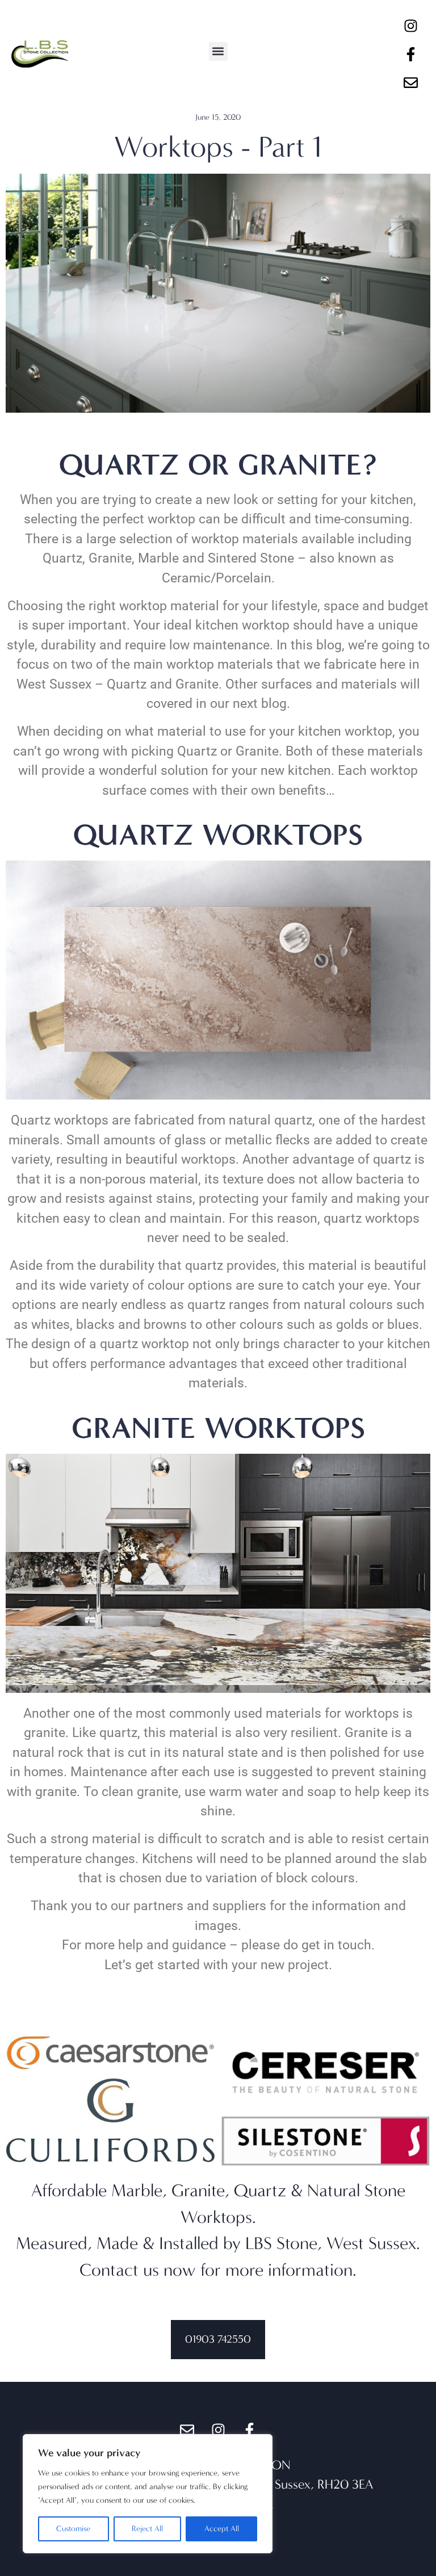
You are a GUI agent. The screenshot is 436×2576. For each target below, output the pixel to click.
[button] (218, 51)
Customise (73, 2529)
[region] (148, 2494)
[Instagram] (410, 26)
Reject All (147, 2529)
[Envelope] (410, 82)
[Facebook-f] (410, 54)
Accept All (222, 2529)
